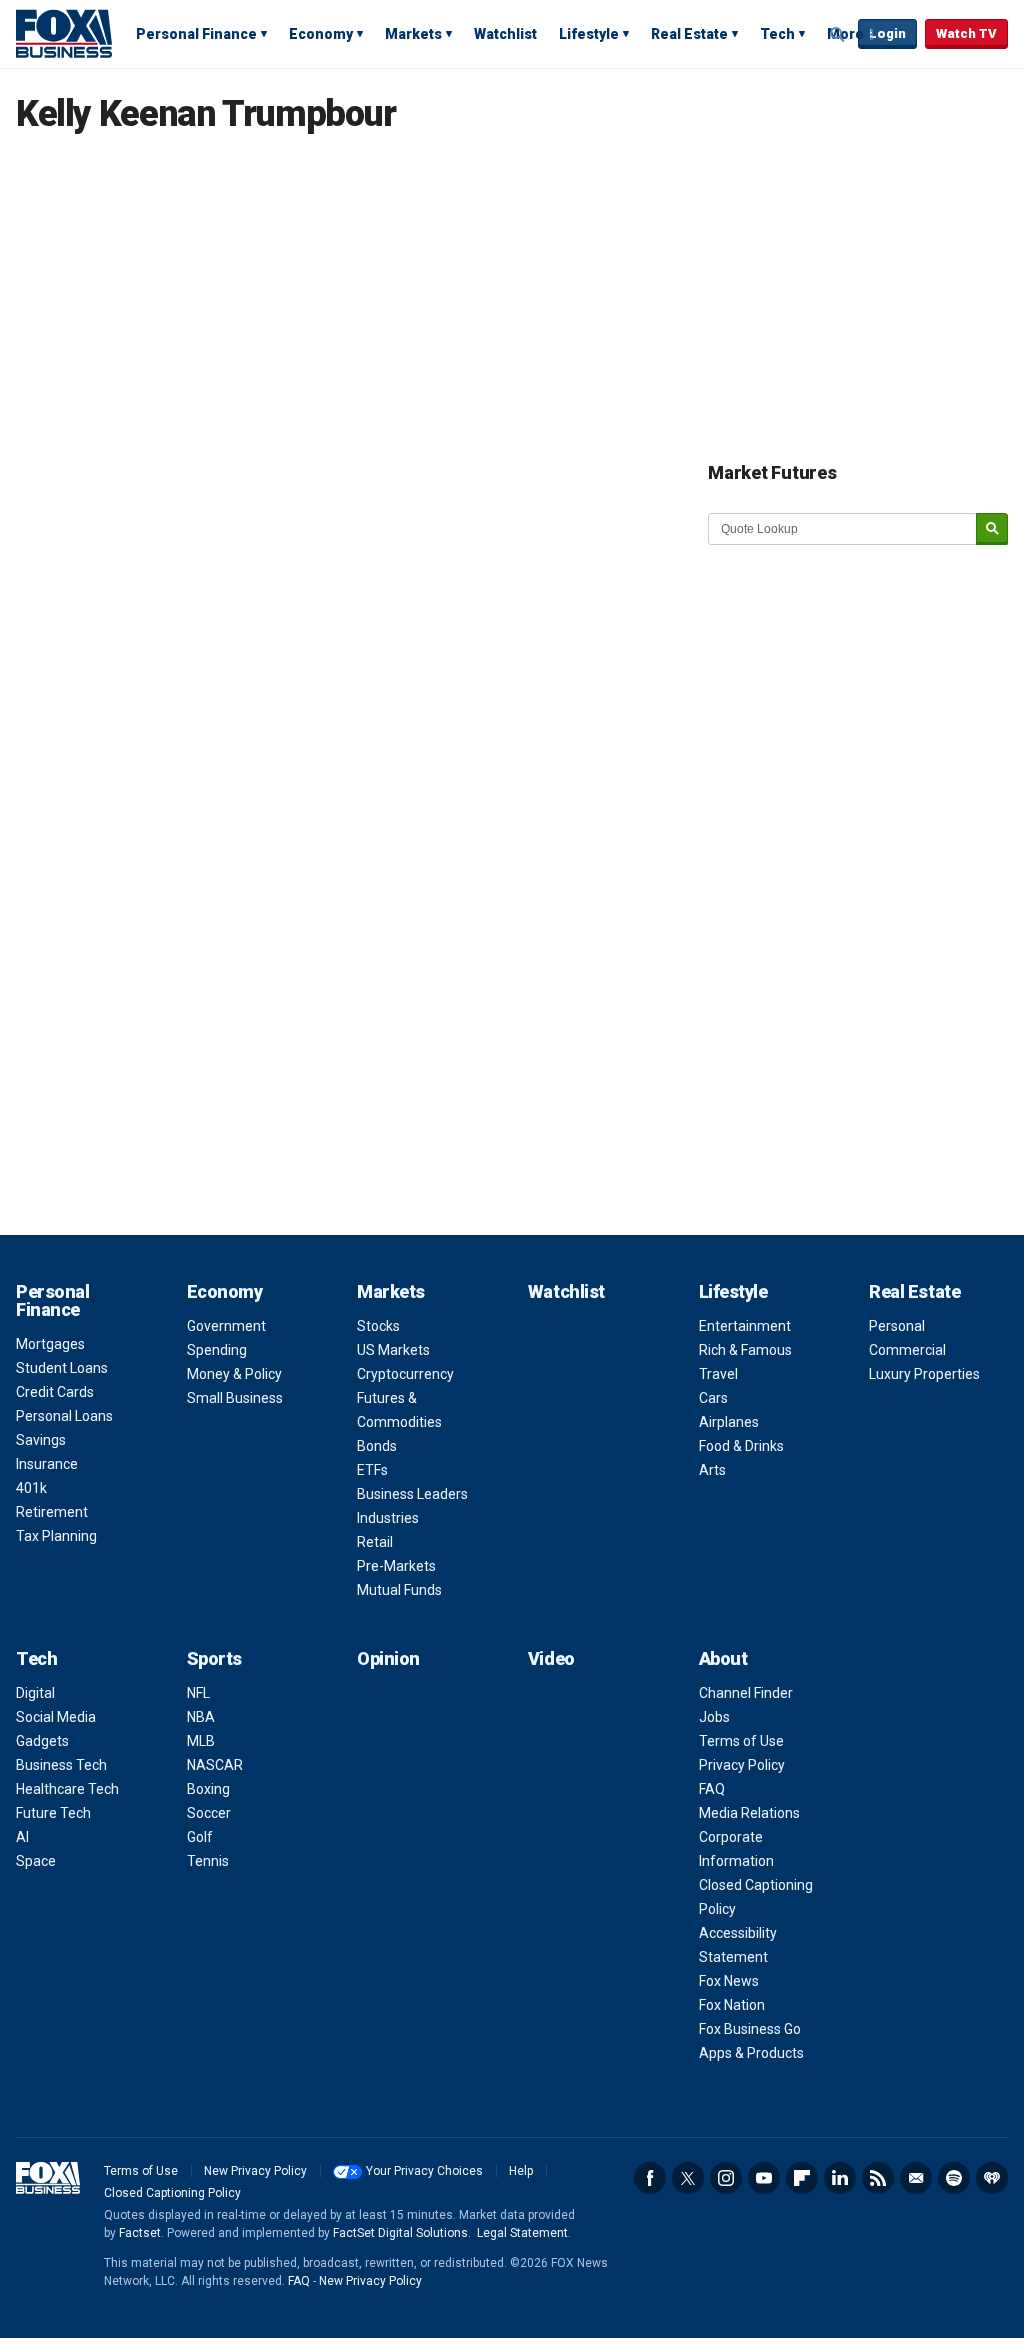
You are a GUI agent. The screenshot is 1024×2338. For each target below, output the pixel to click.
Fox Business (64, 33)
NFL (198, 1693)
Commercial (907, 1350)
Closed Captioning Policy (172, 2193)
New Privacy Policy (255, 2171)
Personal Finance (196, 34)
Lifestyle (589, 34)
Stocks (378, 1326)
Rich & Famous (745, 1350)
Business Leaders (412, 1494)
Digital (35, 1693)
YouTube (764, 2178)
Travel (718, 1374)
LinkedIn (840, 2178)
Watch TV (966, 33)
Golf (200, 1837)
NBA (201, 1717)
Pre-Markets (396, 1566)
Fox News (729, 1981)
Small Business (235, 1398)
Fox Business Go (750, 2029)
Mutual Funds (399, 1590)
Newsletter (916, 2178)
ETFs (372, 1470)
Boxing (208, 1789)
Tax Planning (56, 1536)
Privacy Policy (742, 1765)
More (845, 34)
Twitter (688, 2178)
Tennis (208, 1861)
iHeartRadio (992, 2178)
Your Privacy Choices (424, 2171)
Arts (712, 1470)
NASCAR (215, 1765)
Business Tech (61, 1765)
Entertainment (745, 1326)
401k (31, 1488)
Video (551, 1658)
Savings (41, 1440)
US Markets (393, 1350)
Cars (713, 1398)
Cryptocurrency (405, 1374)
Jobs (714, 1717)
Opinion (388, 1658)
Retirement (52, 1512)
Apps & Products (751, 2053)
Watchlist (505, 34)
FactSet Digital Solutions (400, 2233)
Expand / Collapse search (838, 35)
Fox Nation (732, 2005)
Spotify (954, 2178)
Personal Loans (64, 1416)
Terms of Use (741, 1741)
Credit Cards (55, 1392)
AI (22, 1837)
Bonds (377, 1446)
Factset (140, 2233)
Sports (214, 1658)
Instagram (726, 2178)
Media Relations (749, 1813)
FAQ (712, 1789)
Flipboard (802, 2178)
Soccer (209, 1813)
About (723, 1658)
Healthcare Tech (67, 1789)
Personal (897, 1326)
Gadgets (42, 1741)
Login (887, 33)
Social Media (56, 1717)
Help (521, 2171)
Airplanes (729, 1422)
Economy (321, 34)
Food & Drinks (741, 1446)
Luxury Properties (924, 1374)
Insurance (47, 1464)
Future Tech (53, 1813)
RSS (878, 2178)
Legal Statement (522, 2233)
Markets (413, 34)
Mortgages (50, 1344)
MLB (201, 1741)
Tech (777, 34)
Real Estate (689, 34)
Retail (375, 1542)
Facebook (650, 2178)
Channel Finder (746, 1693)
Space (36, 1861)
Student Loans (62, 1368)
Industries (388, 1518)
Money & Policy (234, 1374)
